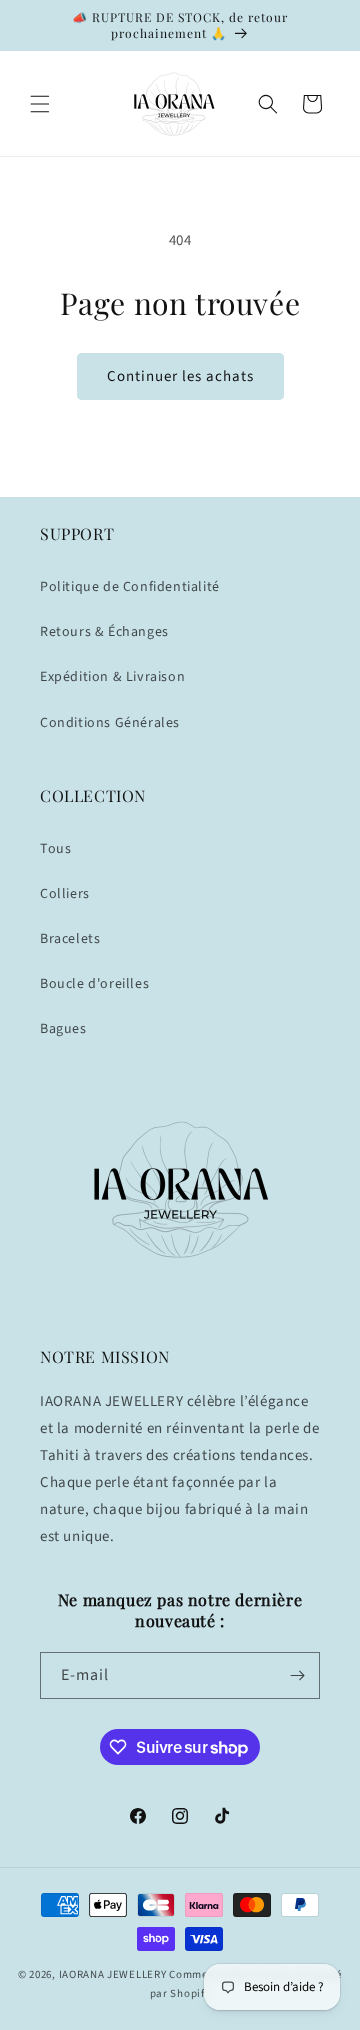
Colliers (65, 894)
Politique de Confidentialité (130, 587)
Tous (55, 849)
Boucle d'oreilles (94, 984)
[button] (40, 104)
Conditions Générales (110, 723)
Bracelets (70, 939)
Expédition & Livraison (112, 677)
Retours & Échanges (104, 632)
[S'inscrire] (297, 1675)
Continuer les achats (180, 376)
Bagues (63, 1029)
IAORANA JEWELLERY (113, 1974)
